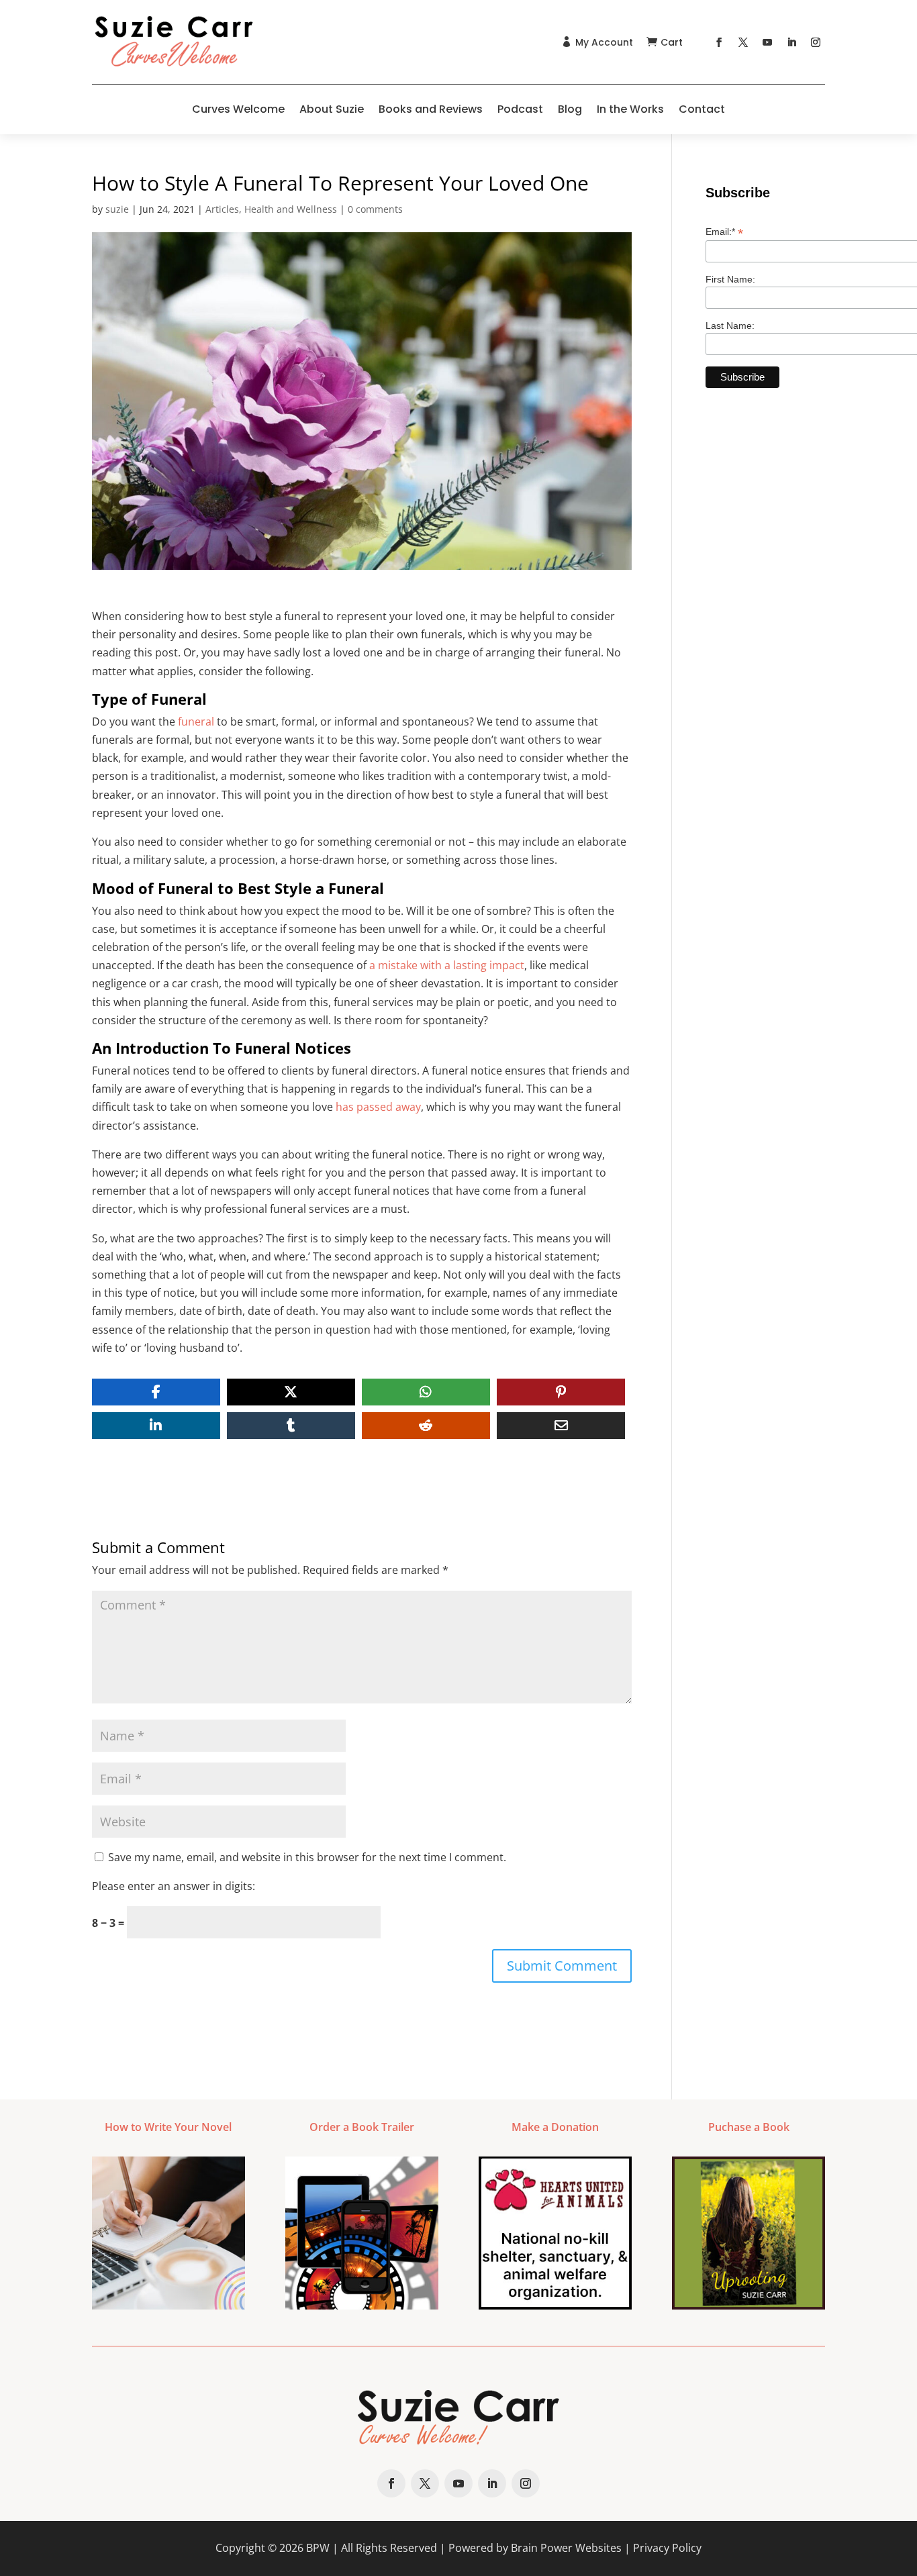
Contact (702, 109)
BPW (318, 2548)
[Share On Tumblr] (291, 1426)
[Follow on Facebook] (719, 42)
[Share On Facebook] (156, 1392)
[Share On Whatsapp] (426, 1392)
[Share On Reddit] (426, 1426)
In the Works (630, 109)
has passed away (378, 1107)
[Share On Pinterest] (561, 1392)
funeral (196, 722)
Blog (570, 109)
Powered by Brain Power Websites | (541, 2548)
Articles (222, 209)
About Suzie (332, 109)
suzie (117, 209)
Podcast (520, 109)
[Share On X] (291, 1392)
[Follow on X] (743, 42)
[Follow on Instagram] (816, 42)
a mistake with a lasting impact (447, 965)
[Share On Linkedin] (156, 1426)
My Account (604, 42)
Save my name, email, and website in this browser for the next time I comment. (307, 1857)
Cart (672, 42)
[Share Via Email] (561, 1426)
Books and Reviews (431, 109)
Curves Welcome (238, 109)
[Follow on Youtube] (767, 42)
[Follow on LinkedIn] (791, 42)
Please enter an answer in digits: (174, 1886)
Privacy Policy (667, 2548)
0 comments (375, 209)
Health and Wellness (291, 209)
